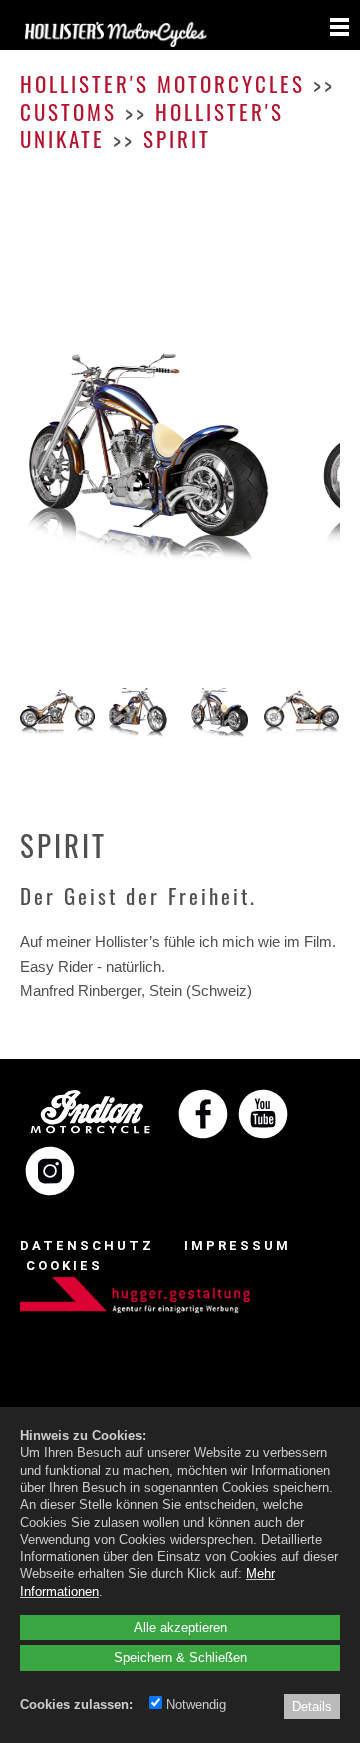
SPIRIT (177, 138)
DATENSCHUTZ (87, 1245)
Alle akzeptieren (180, 1627)
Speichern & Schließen (180, 1657)
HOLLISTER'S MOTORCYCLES (162, 83)
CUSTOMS (68, 111)
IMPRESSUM (237, 1245)
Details (312, 1706)
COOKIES (64, 1265)
